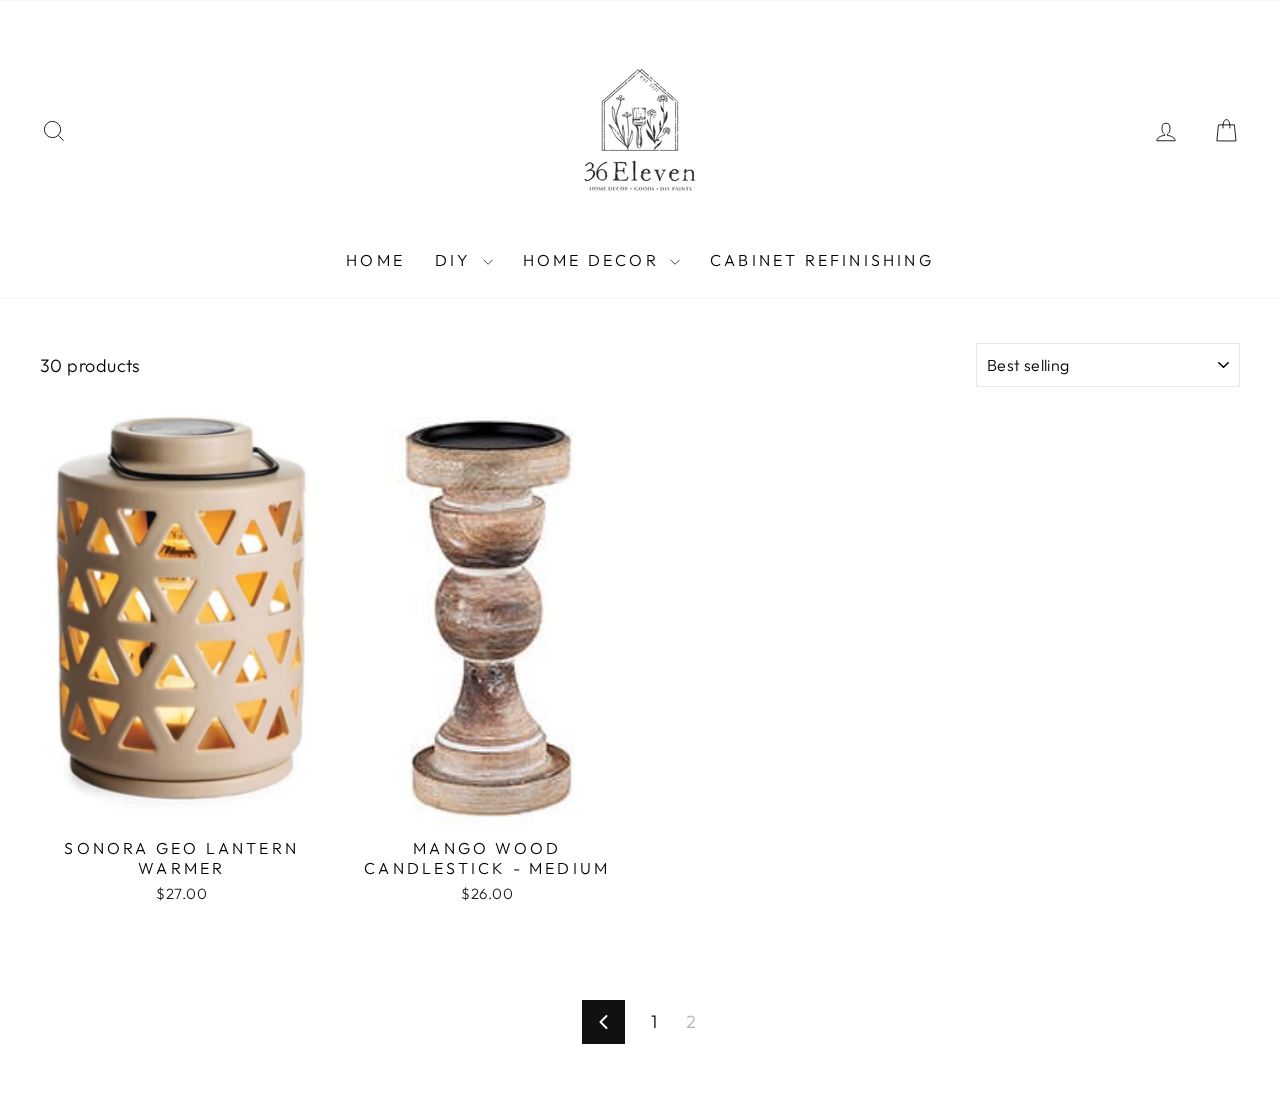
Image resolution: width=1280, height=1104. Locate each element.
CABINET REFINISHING (822, 260)
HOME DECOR (594, 260)
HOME (375, 260)
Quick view (182, 805)
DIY (456, 260)
